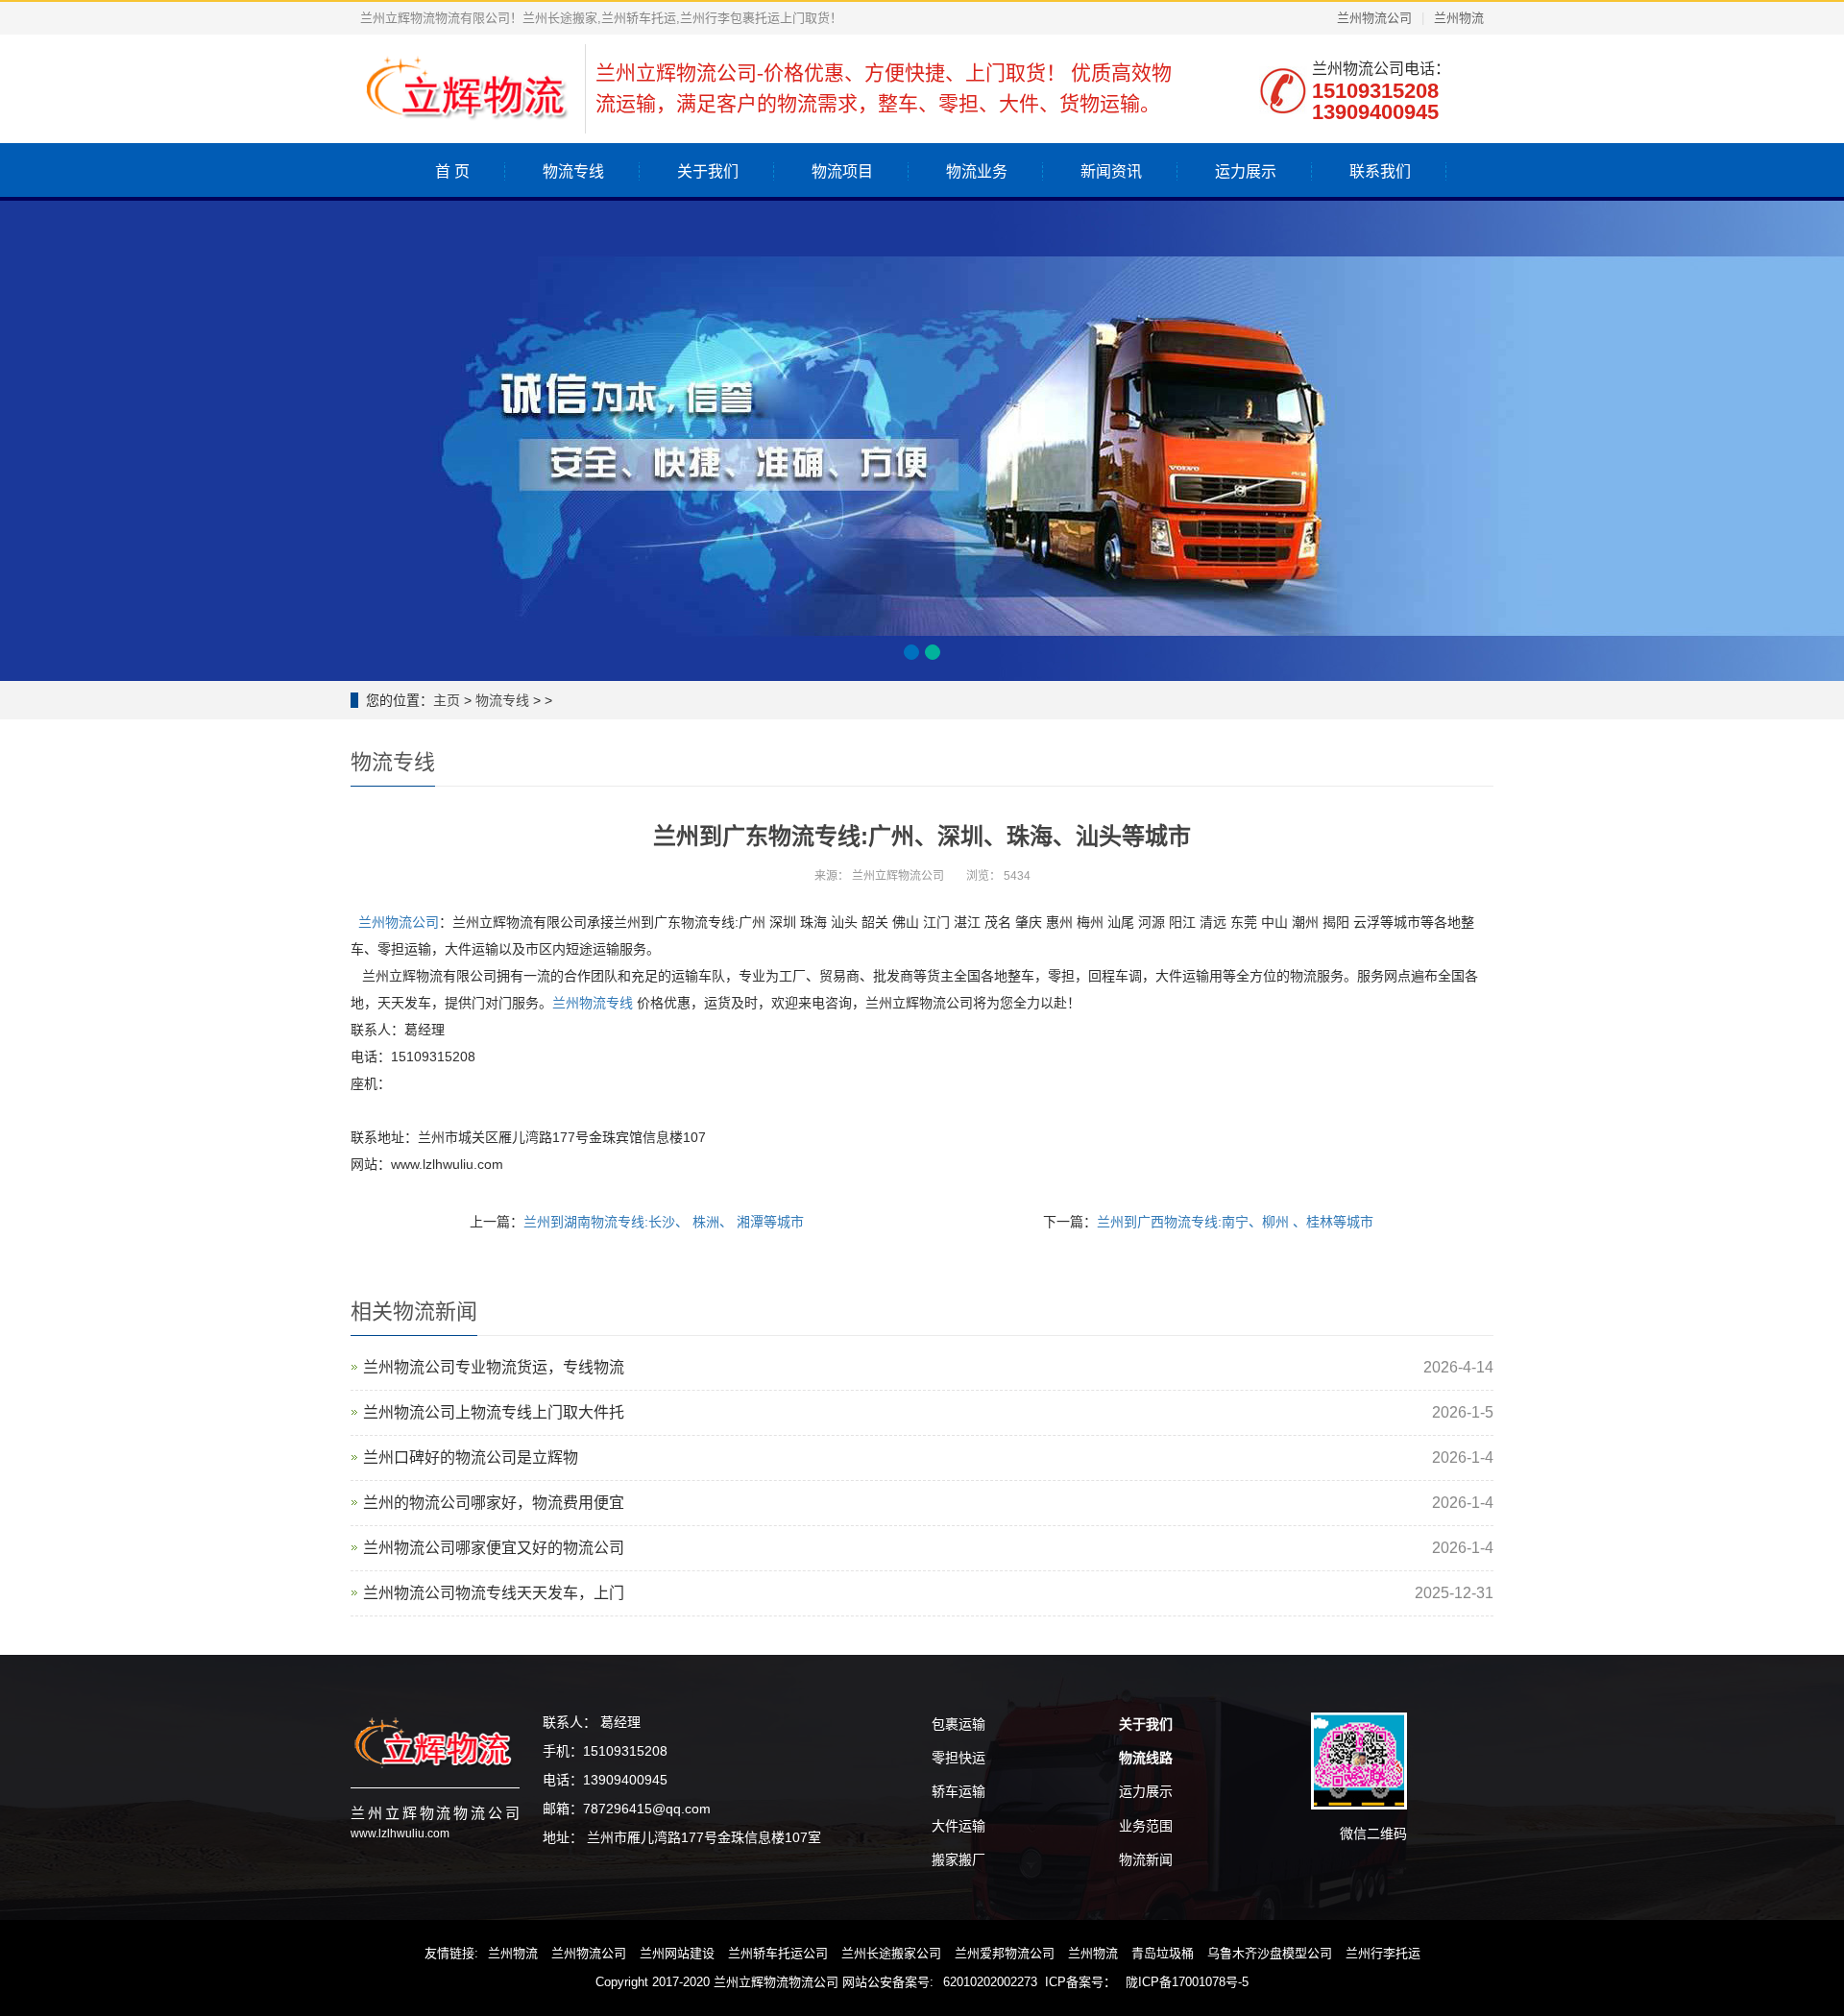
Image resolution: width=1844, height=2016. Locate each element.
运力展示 (1246, 171)
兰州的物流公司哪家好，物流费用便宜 (494, 1503)
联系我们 (1380, 171)
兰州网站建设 (677, 1953)
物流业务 (977, 171)
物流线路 (1146, 1758)
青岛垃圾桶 (1163, 1953)
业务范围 (1146, 1826)
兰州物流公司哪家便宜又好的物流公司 (494, 1548)
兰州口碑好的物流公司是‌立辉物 (471, 1457)
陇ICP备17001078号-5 (1187, 1982)
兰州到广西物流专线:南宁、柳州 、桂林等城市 (1235, 1222)
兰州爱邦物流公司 (1005, 1953)
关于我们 (708, 171)
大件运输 (958, 1826)
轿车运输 (958, 1791)
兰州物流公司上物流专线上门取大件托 (494, 1412)
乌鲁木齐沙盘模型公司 (1270, 1953)
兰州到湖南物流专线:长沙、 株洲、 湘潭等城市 (664, 1222)
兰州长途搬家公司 (891, 1953)
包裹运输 (958, 1724)
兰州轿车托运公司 (778, 1953)
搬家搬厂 (958, 1859)
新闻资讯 (1111, 171)
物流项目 (842, 171)
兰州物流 (1459, 18)
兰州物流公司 (1374, 18)
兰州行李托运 (1383, 1953)
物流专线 (573, 171)
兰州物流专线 (593, 1003)
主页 (447, 700)
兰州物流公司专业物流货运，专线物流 (494, 1367)
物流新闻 (1146, 1859)
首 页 (452, 171)
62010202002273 (990, 1982)
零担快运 (958, 1758)
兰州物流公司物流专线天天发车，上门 (494, 1593)
